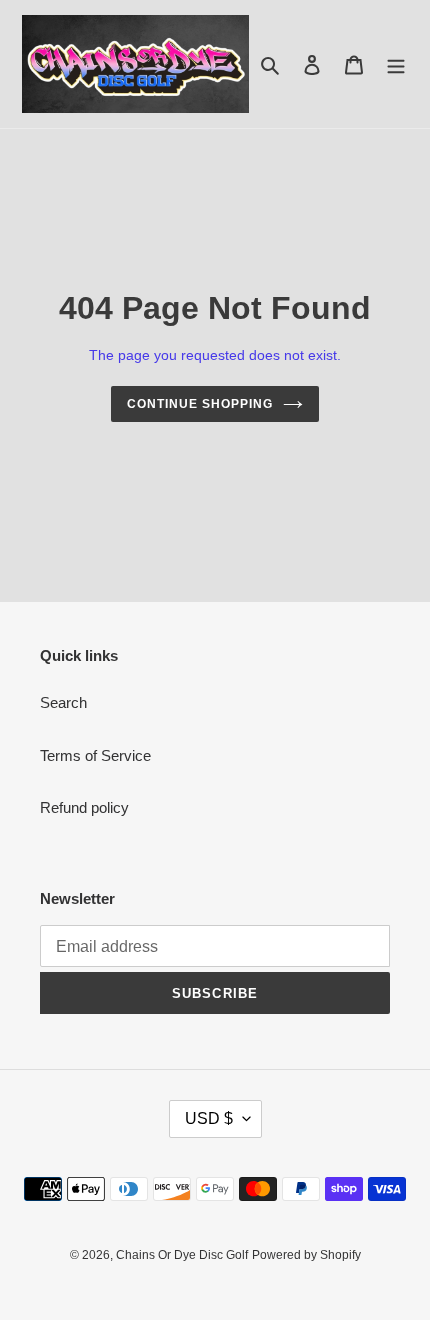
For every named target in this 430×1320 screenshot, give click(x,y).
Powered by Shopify (306, 1255)
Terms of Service (95, 755)
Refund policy (84, 807)
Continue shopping (200, 404)
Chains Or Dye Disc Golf (182, 1255)
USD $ (209, 1118)
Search (63, 702)
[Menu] (396, 64)
